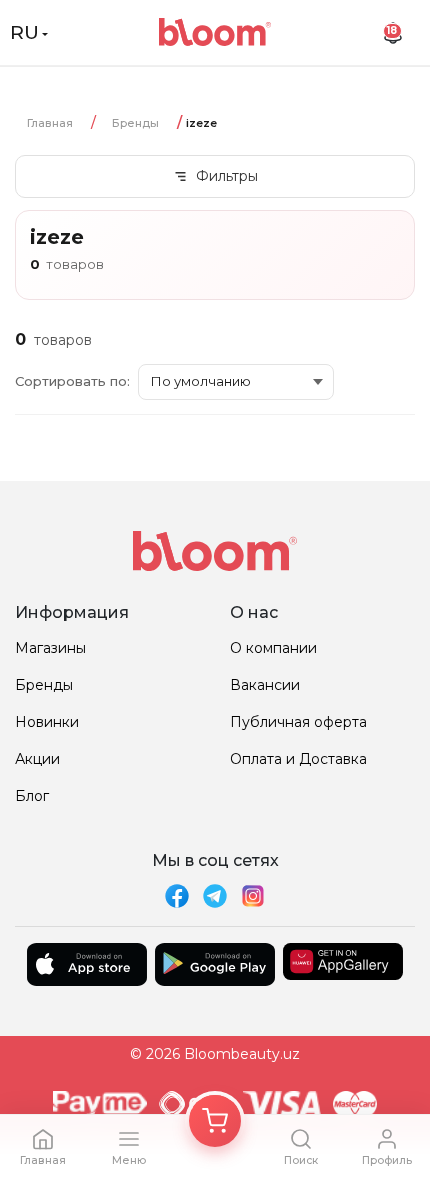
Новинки (47, 722)
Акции (37, 759)
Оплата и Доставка (298, 759)
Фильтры (227, 176)
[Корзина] (215, 1121)
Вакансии (265, 685)
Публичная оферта (298, 722)
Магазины (50, 648)
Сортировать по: (72, 381)
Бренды (135, 123)
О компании (273, 648)
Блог (32, 796)
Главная (50, 123)
